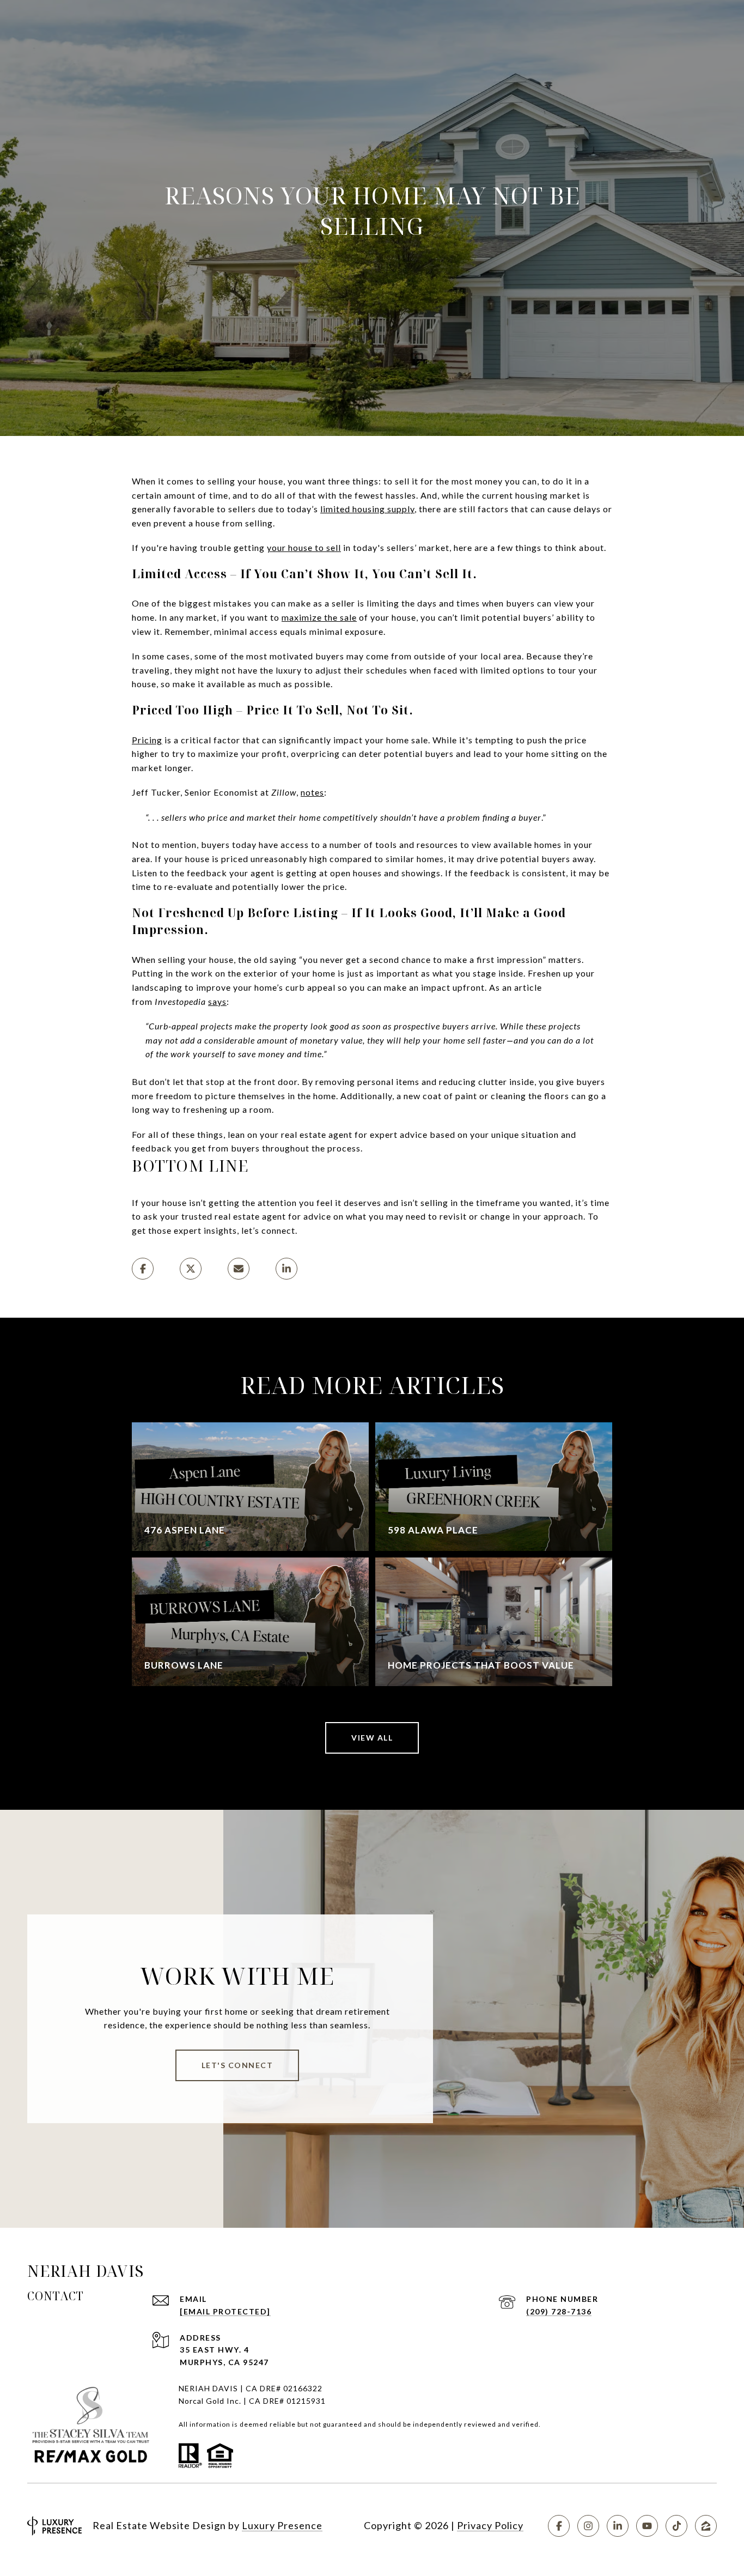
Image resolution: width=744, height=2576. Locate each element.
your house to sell (304, 547)
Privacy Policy (490, 2525)
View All (372, 1738)
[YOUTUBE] (647, 2526)
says (217, 1001)
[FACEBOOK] (559, 2526)
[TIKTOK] (676, 2526)
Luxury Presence (282, 2525)
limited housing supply (367, 509)
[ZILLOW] (706, 2526)
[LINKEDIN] (618, 2526)
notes (312, 792)
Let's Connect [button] (237, 2065)
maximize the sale (319, 617)
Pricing (147, 740)
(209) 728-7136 (559, 2311)
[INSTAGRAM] (588, 2526)
